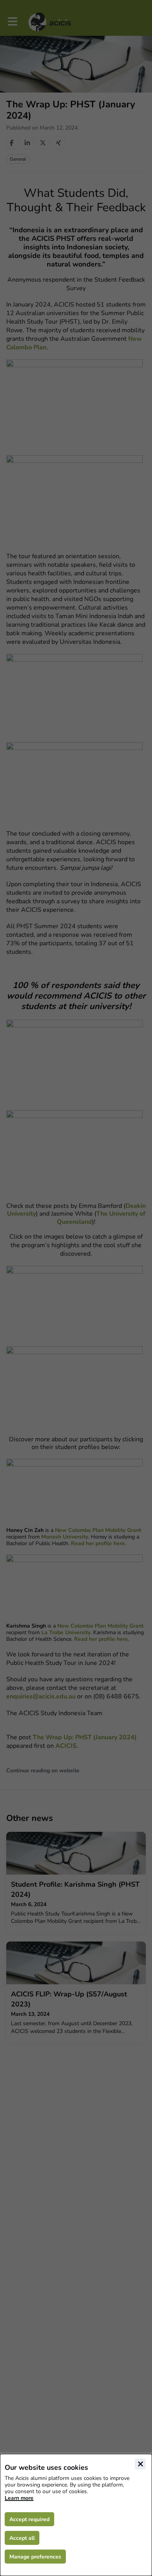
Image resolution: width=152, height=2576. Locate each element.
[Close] (140, 2464)
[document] (76, 2515)
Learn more (19, 2498)
